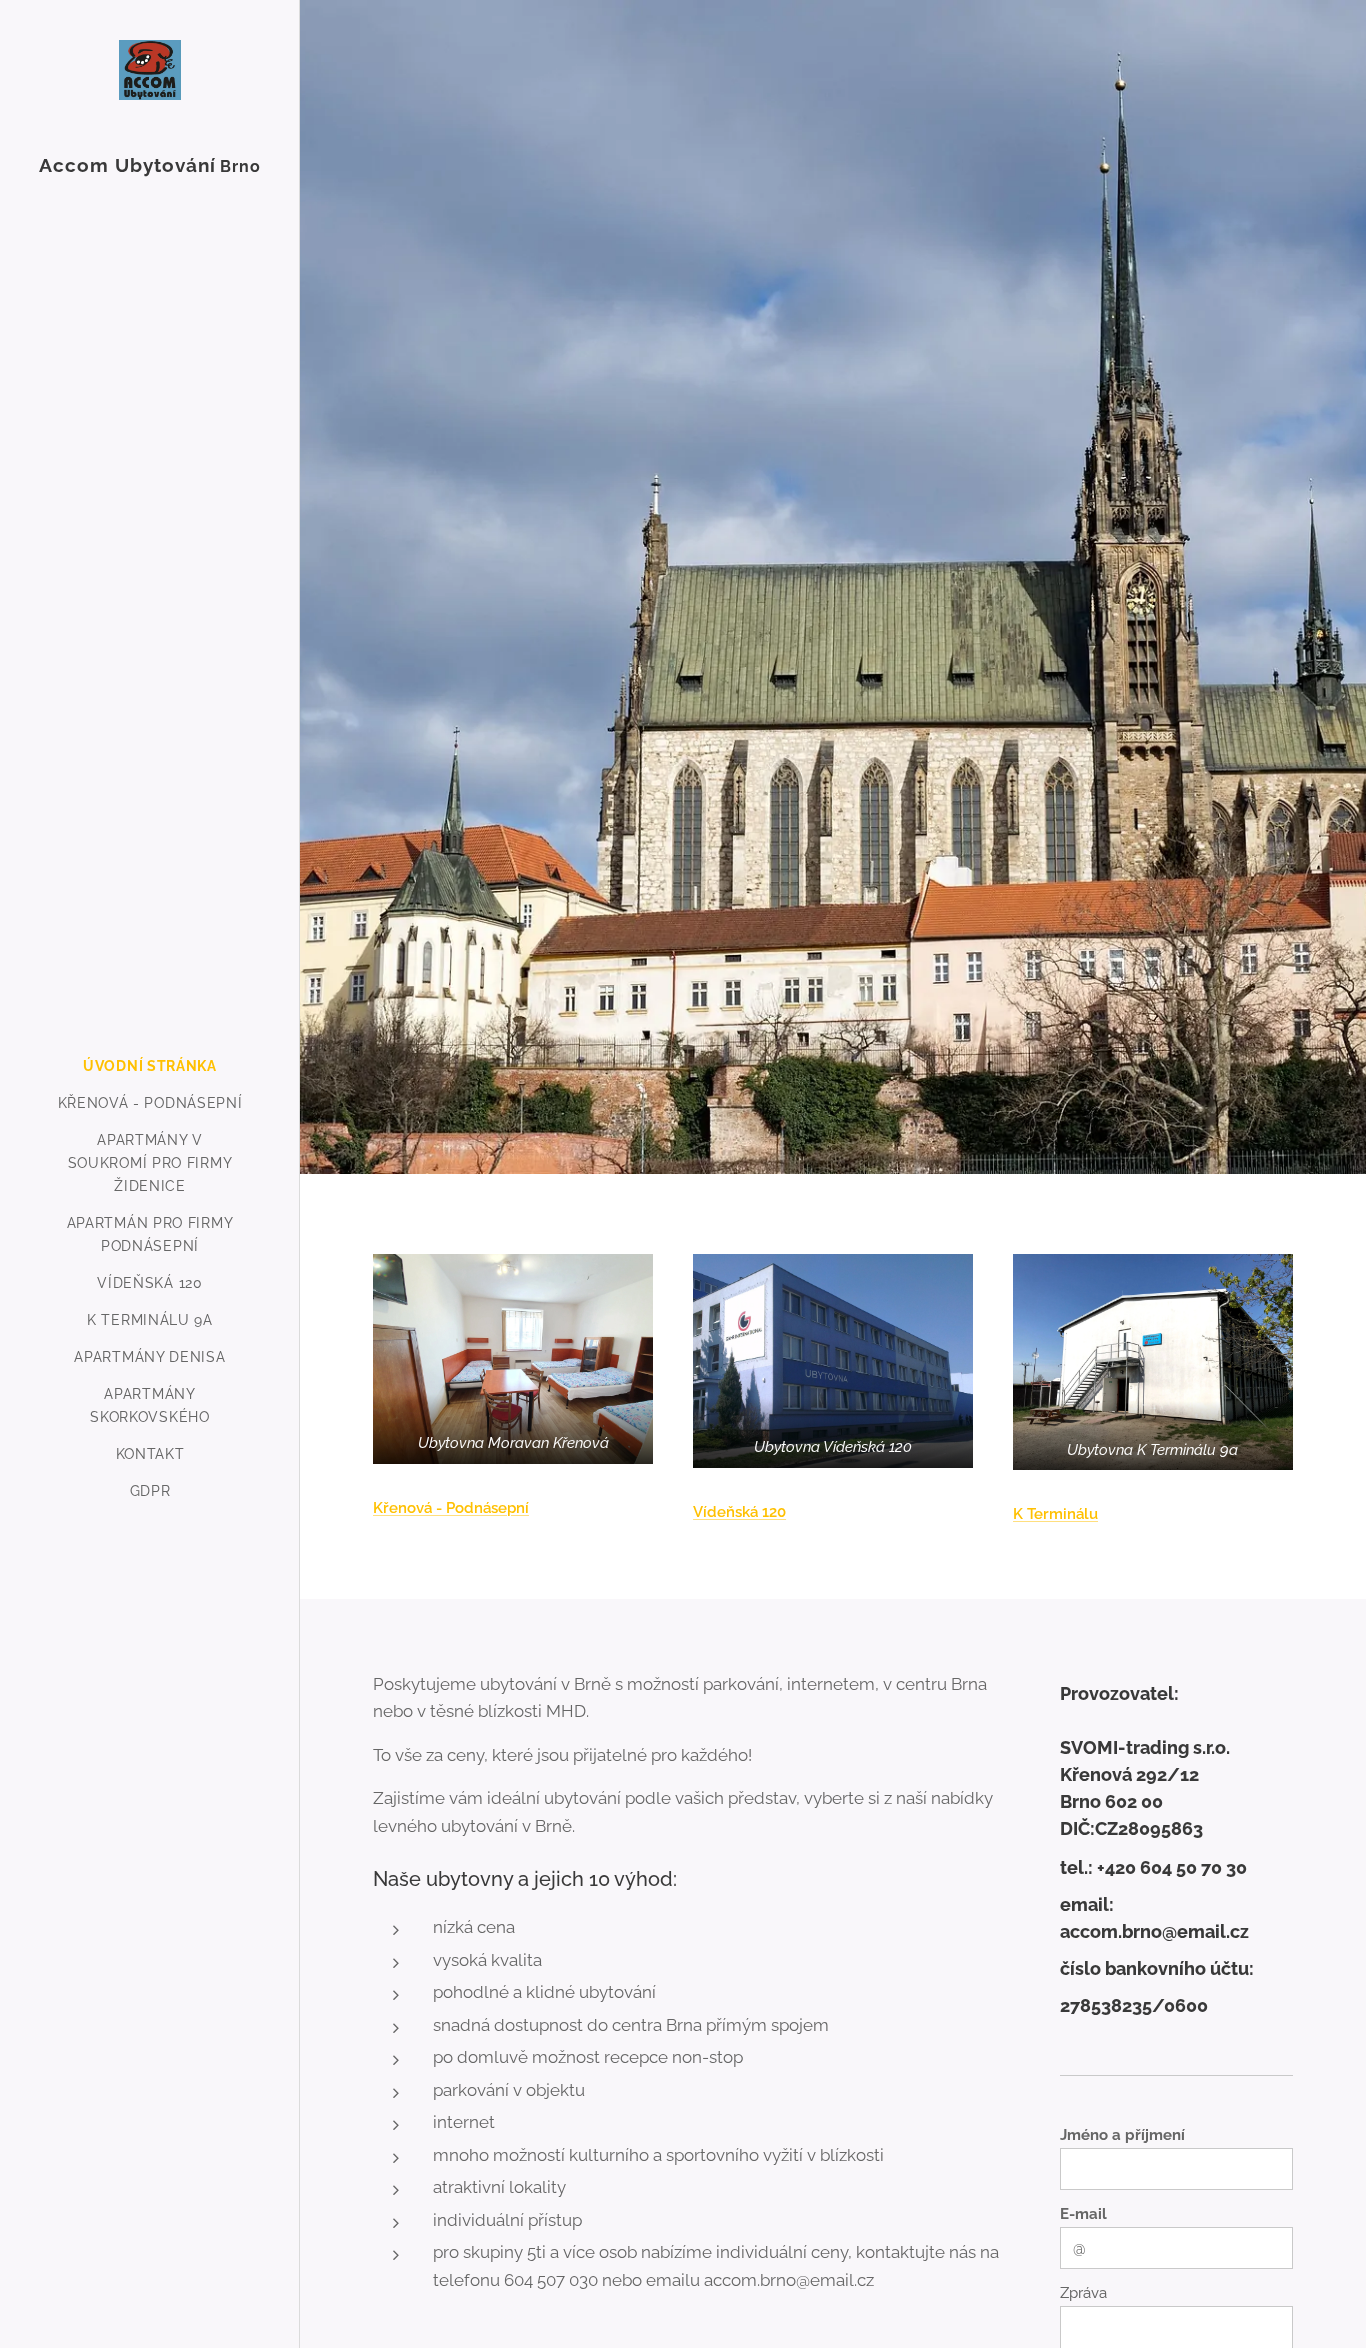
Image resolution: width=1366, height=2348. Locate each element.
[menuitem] (150, 1066)
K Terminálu (1055, 1514)
